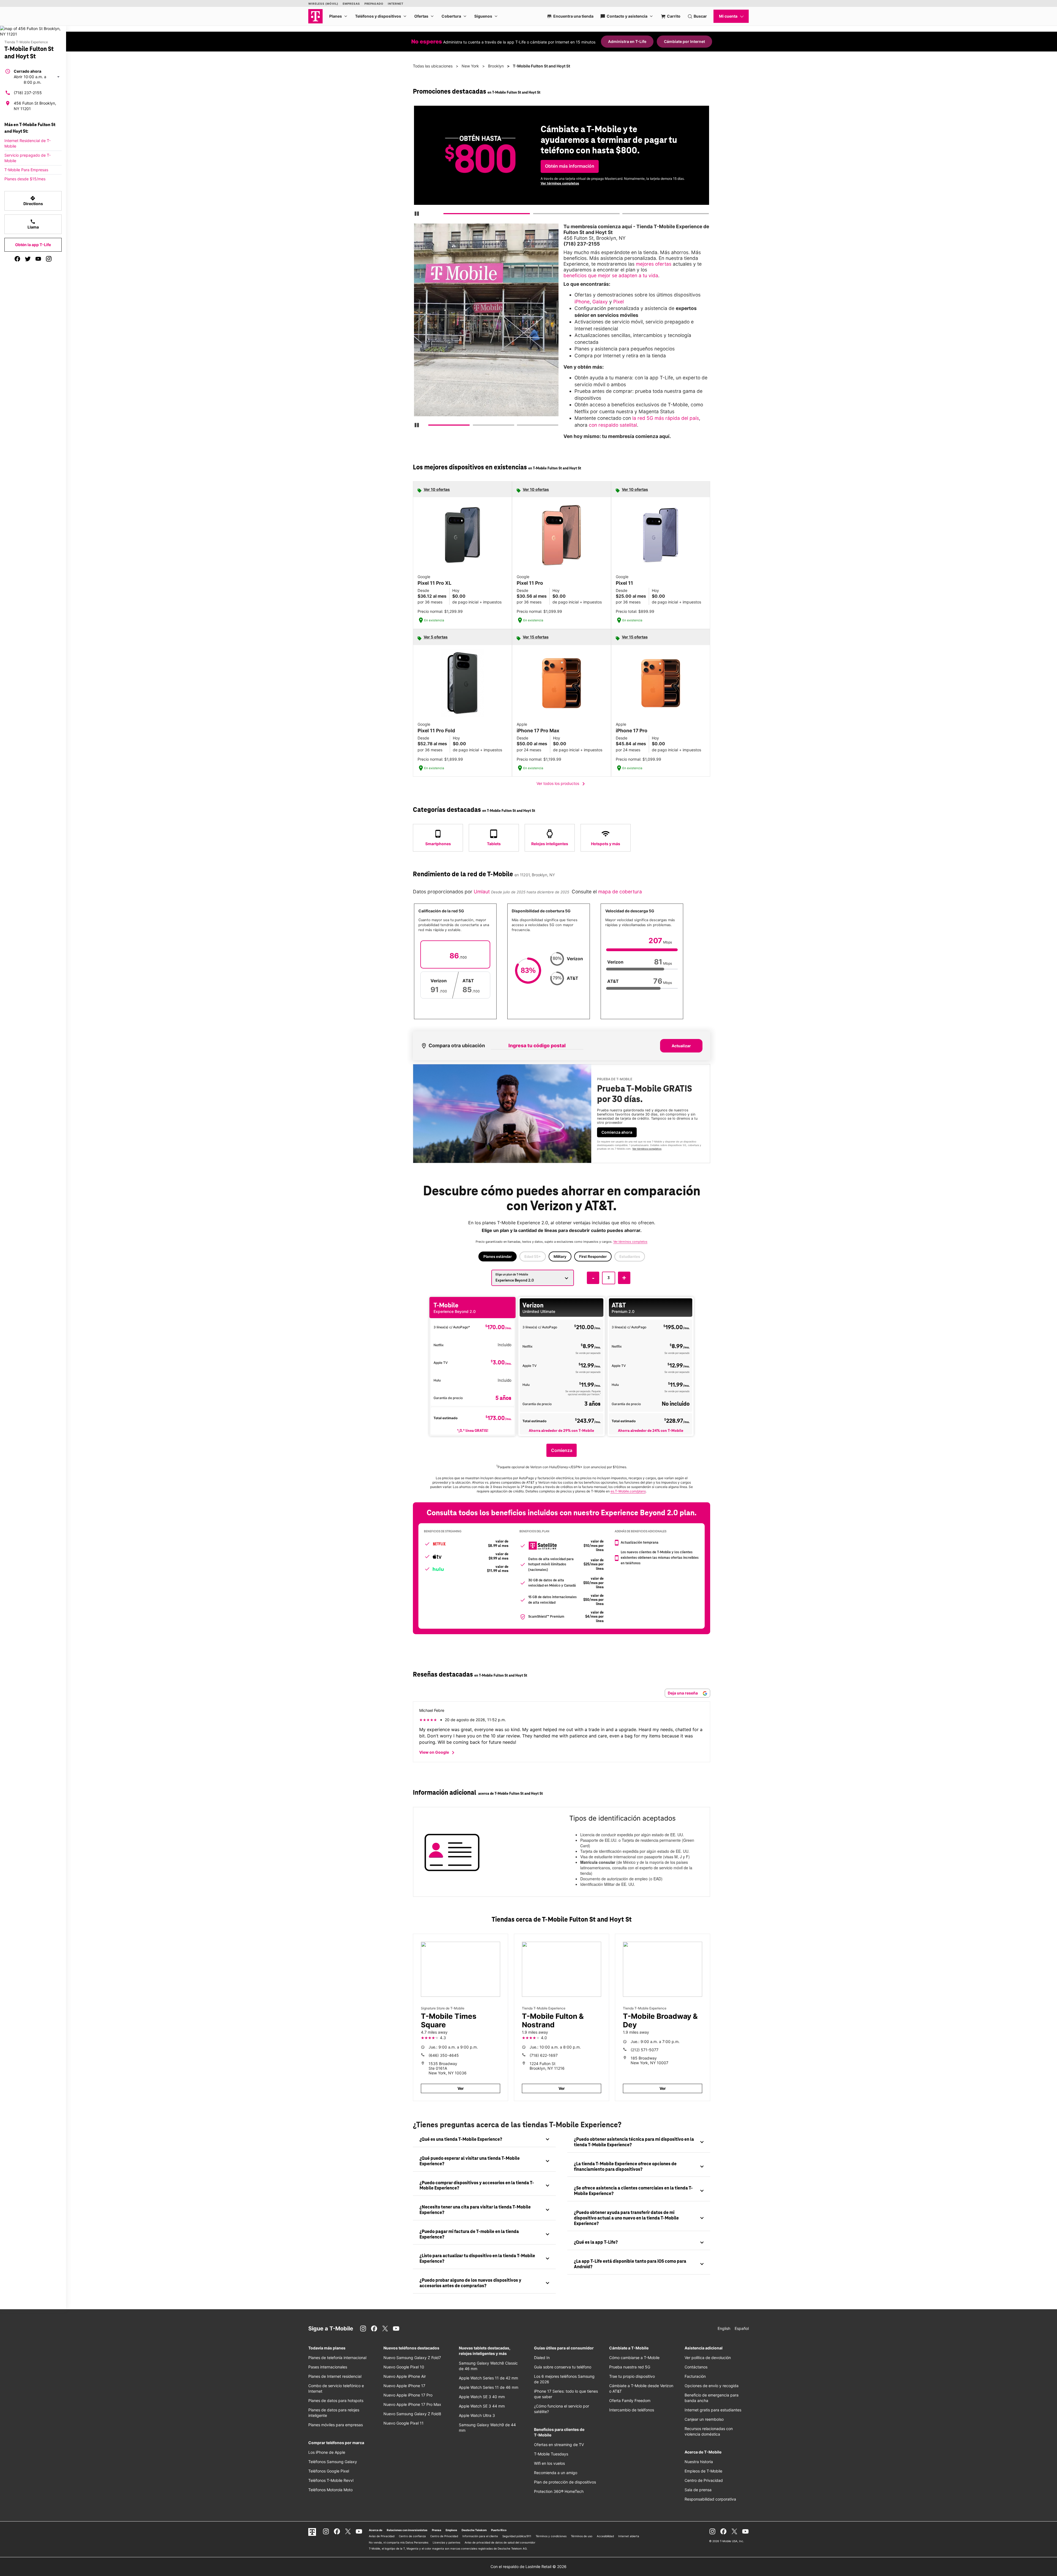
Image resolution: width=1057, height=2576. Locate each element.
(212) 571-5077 (645, 2050)
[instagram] (49, 259)
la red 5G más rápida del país (666, 418)
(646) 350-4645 (444, 2055)
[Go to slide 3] (624, 215)
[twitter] (28, 259)
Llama (33, 224)
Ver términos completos (647, 1149)
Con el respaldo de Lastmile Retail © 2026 (528, 2567)
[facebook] (17, 259)
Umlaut (481, 892)
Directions (33, 201)
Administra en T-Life (627, 41)
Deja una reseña (683, 1693)
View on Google (438, 1753)
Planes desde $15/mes (25, 179)
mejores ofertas (654, 264)
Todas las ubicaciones (433, 66)
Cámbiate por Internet (684, 41)
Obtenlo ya (556, 177)
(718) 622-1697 (544, 2055)
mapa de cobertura (620, 892)
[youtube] (38, 259)
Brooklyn (496, 66)
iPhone (582, 302)
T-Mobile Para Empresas (26, 170)
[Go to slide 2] (535, 215)
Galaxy (600, 302)
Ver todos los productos (562, 784)
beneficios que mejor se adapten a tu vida (611, 275)
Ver (461, 2088)
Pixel (619, 302)
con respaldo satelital (613, 425)
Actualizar (681, 1046)
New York (470, 66)
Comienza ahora (617, 1132)
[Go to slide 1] (446, 215)
